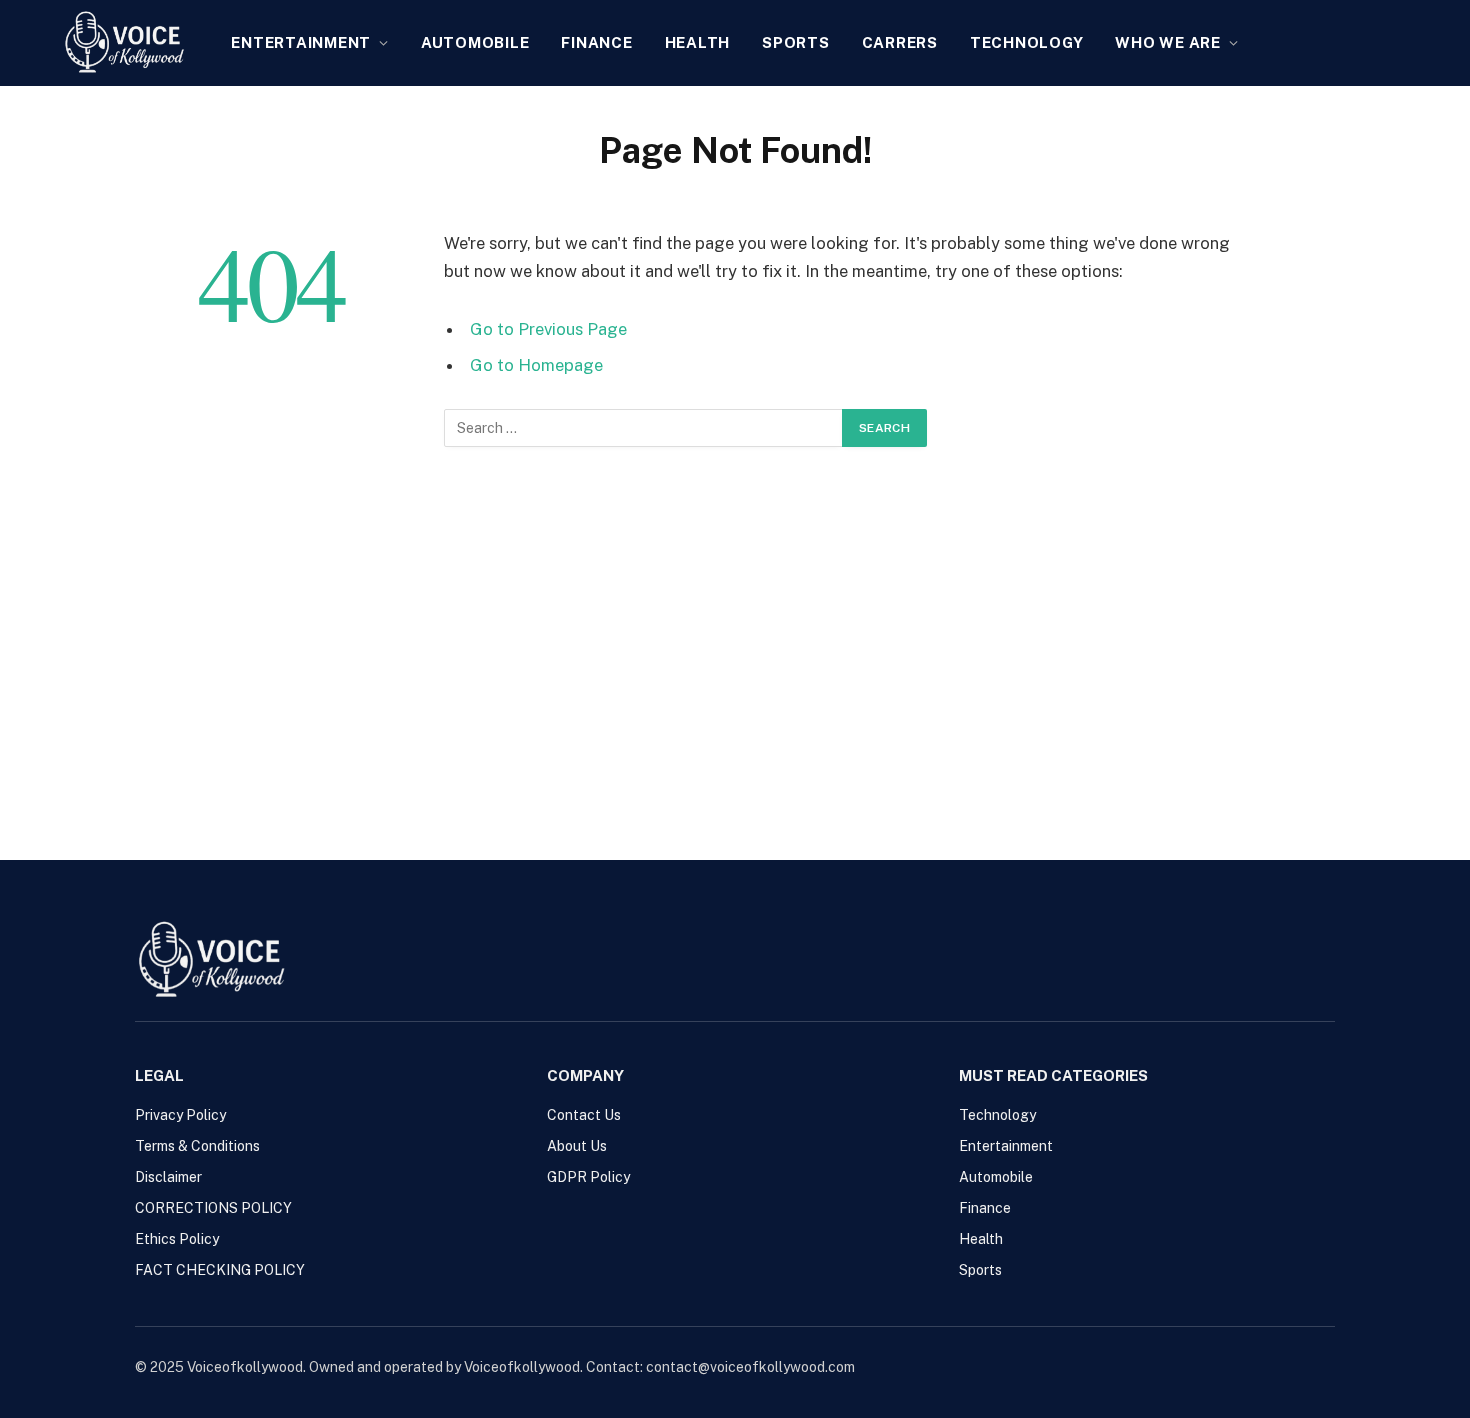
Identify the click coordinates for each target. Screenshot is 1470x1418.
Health (698, 42)
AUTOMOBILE (475, 42)
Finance (596, 42)
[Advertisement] (735, 645)
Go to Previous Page (548, 329)
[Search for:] (644, 428)
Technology (1027, 42)
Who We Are (1168, 42)
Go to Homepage (536, 365)
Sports (796, 42)
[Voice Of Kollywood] (124, 43)
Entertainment (301, 42)
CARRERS (900, 42)
